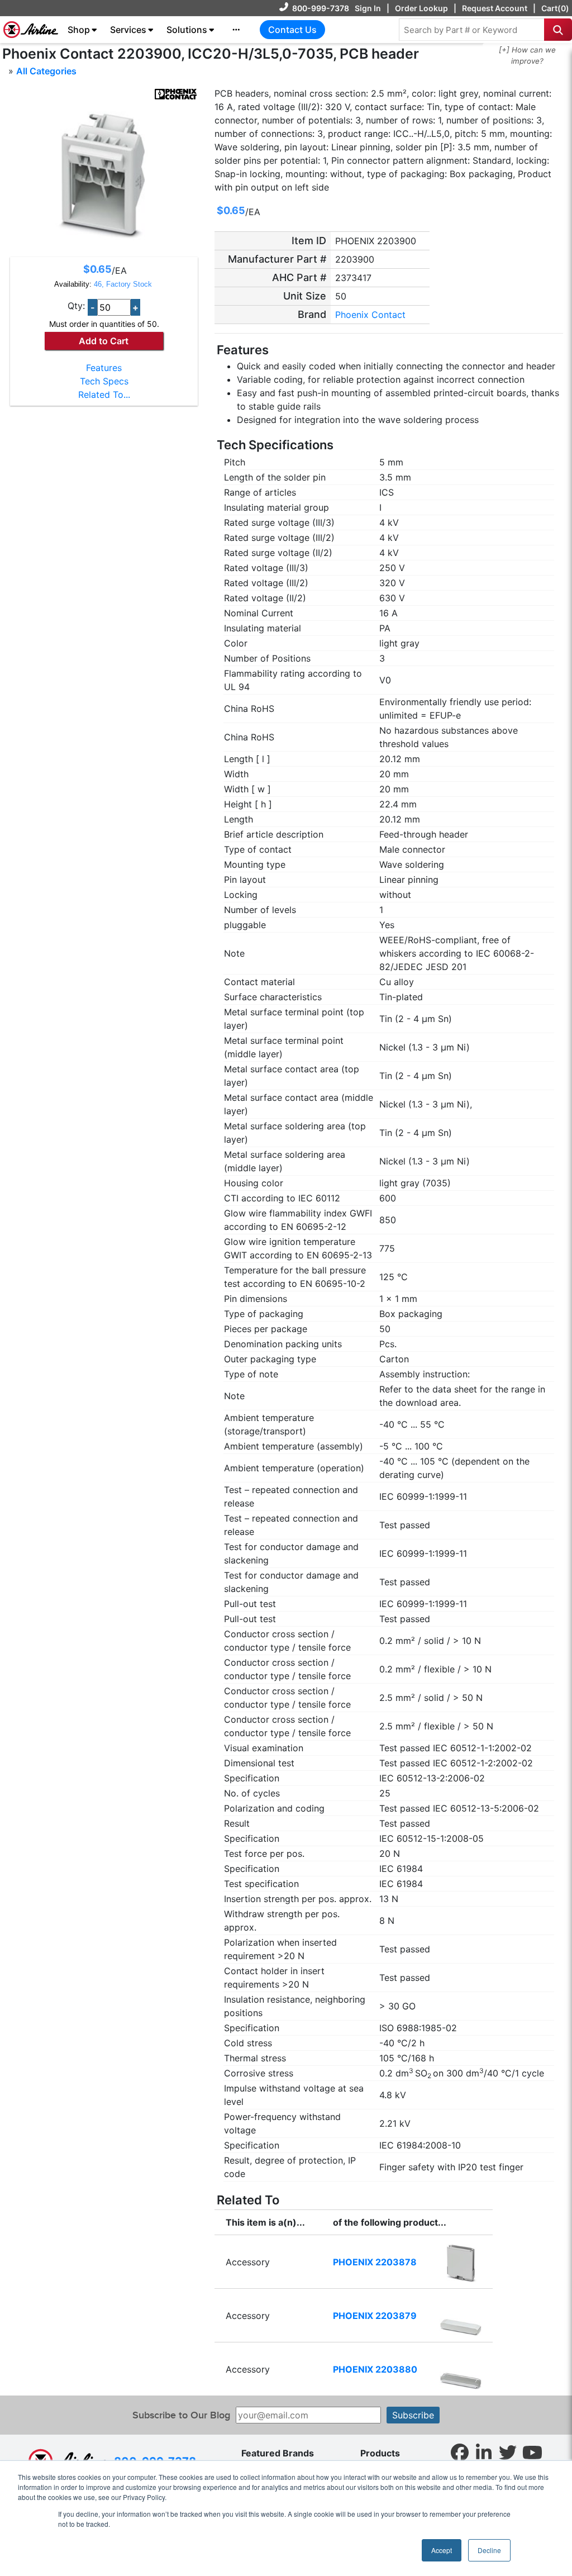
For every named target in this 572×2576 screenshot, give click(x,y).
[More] (236, 30)
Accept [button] (442, 2550)
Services (128, 30)
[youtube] (532, 2452)
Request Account (495, 8)
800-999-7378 (321, 8)
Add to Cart (104, 341)
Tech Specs (104, 381)
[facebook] (460, 2452)
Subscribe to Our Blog (181, 2415)
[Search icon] (558, 30)
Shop (79, 30)
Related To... (104, 395)
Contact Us (292, 30)
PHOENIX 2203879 (375, 2316)
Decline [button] (489, 2550)
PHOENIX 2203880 (375, 2369)
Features (104, 368)
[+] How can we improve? (527, 55)
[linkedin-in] (484, 2452)
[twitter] (508, 2452)
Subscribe (413, 2415)
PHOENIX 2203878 (375, 2262)
